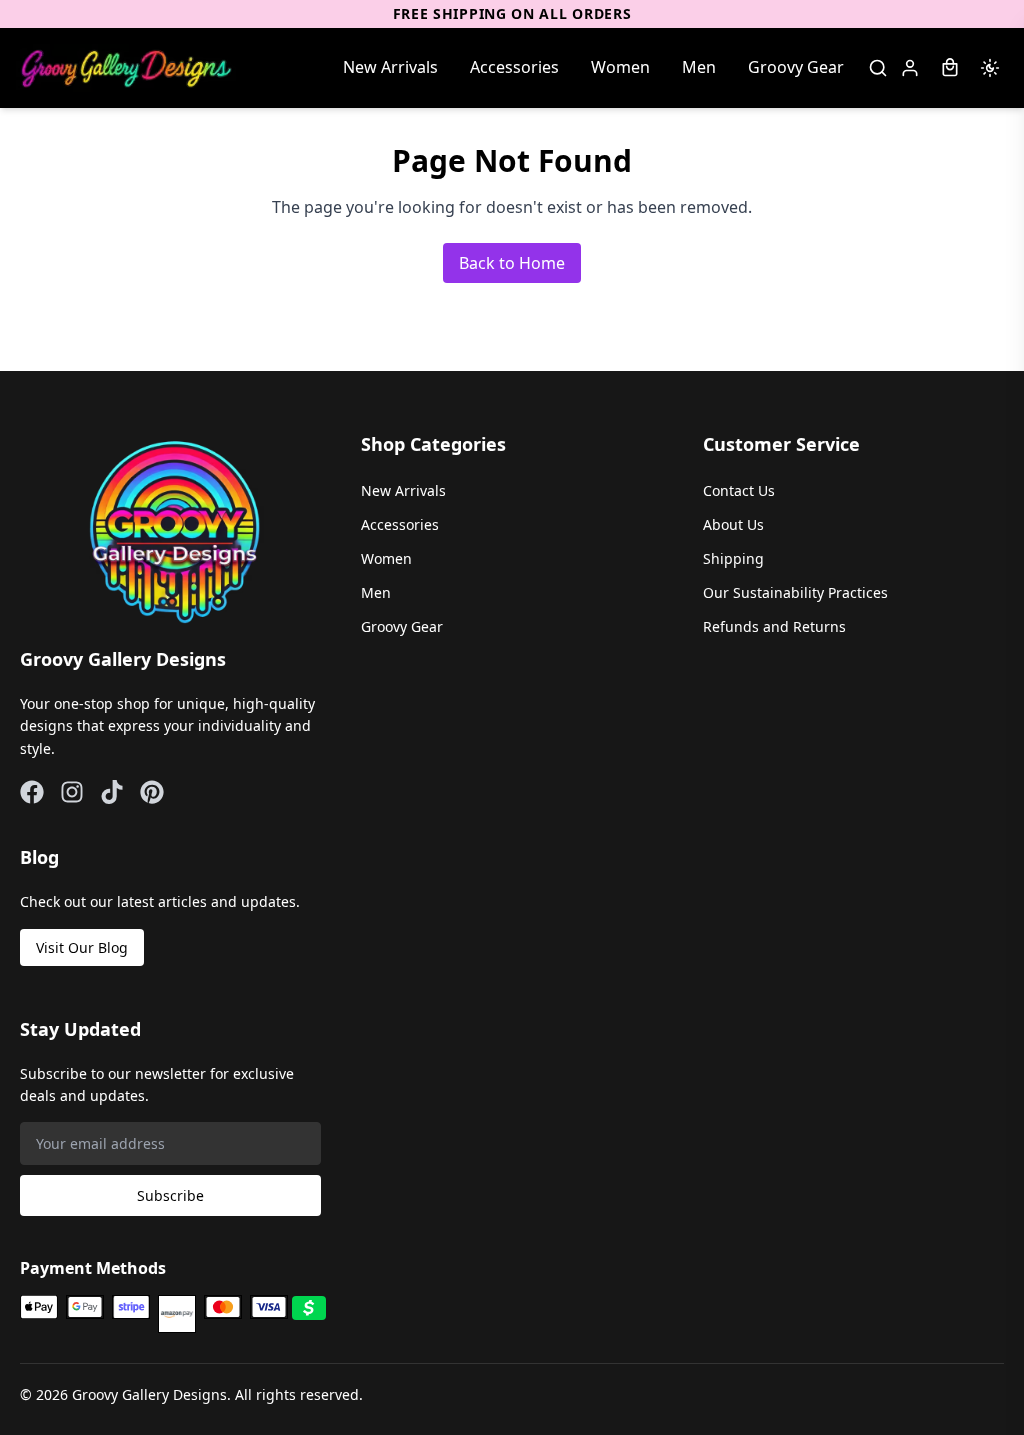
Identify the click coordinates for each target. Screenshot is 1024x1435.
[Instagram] (72, 792)
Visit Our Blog (82, 947)
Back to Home (512, 263)
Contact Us (739, 490)
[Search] (878, 68)
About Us (733, 524)
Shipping (733, 558)
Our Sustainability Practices (795, 592)
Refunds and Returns (774, 626)
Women (620, 67)
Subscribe (170, 1195)
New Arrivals (390, 67)
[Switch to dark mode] (990, 68)
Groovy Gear (796, 67)
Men (699, 67)
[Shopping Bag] (950, 68)
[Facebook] (32, 792)
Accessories (514, 67)
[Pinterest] (152, 792)
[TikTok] (112, 792)
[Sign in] (910, 68)
